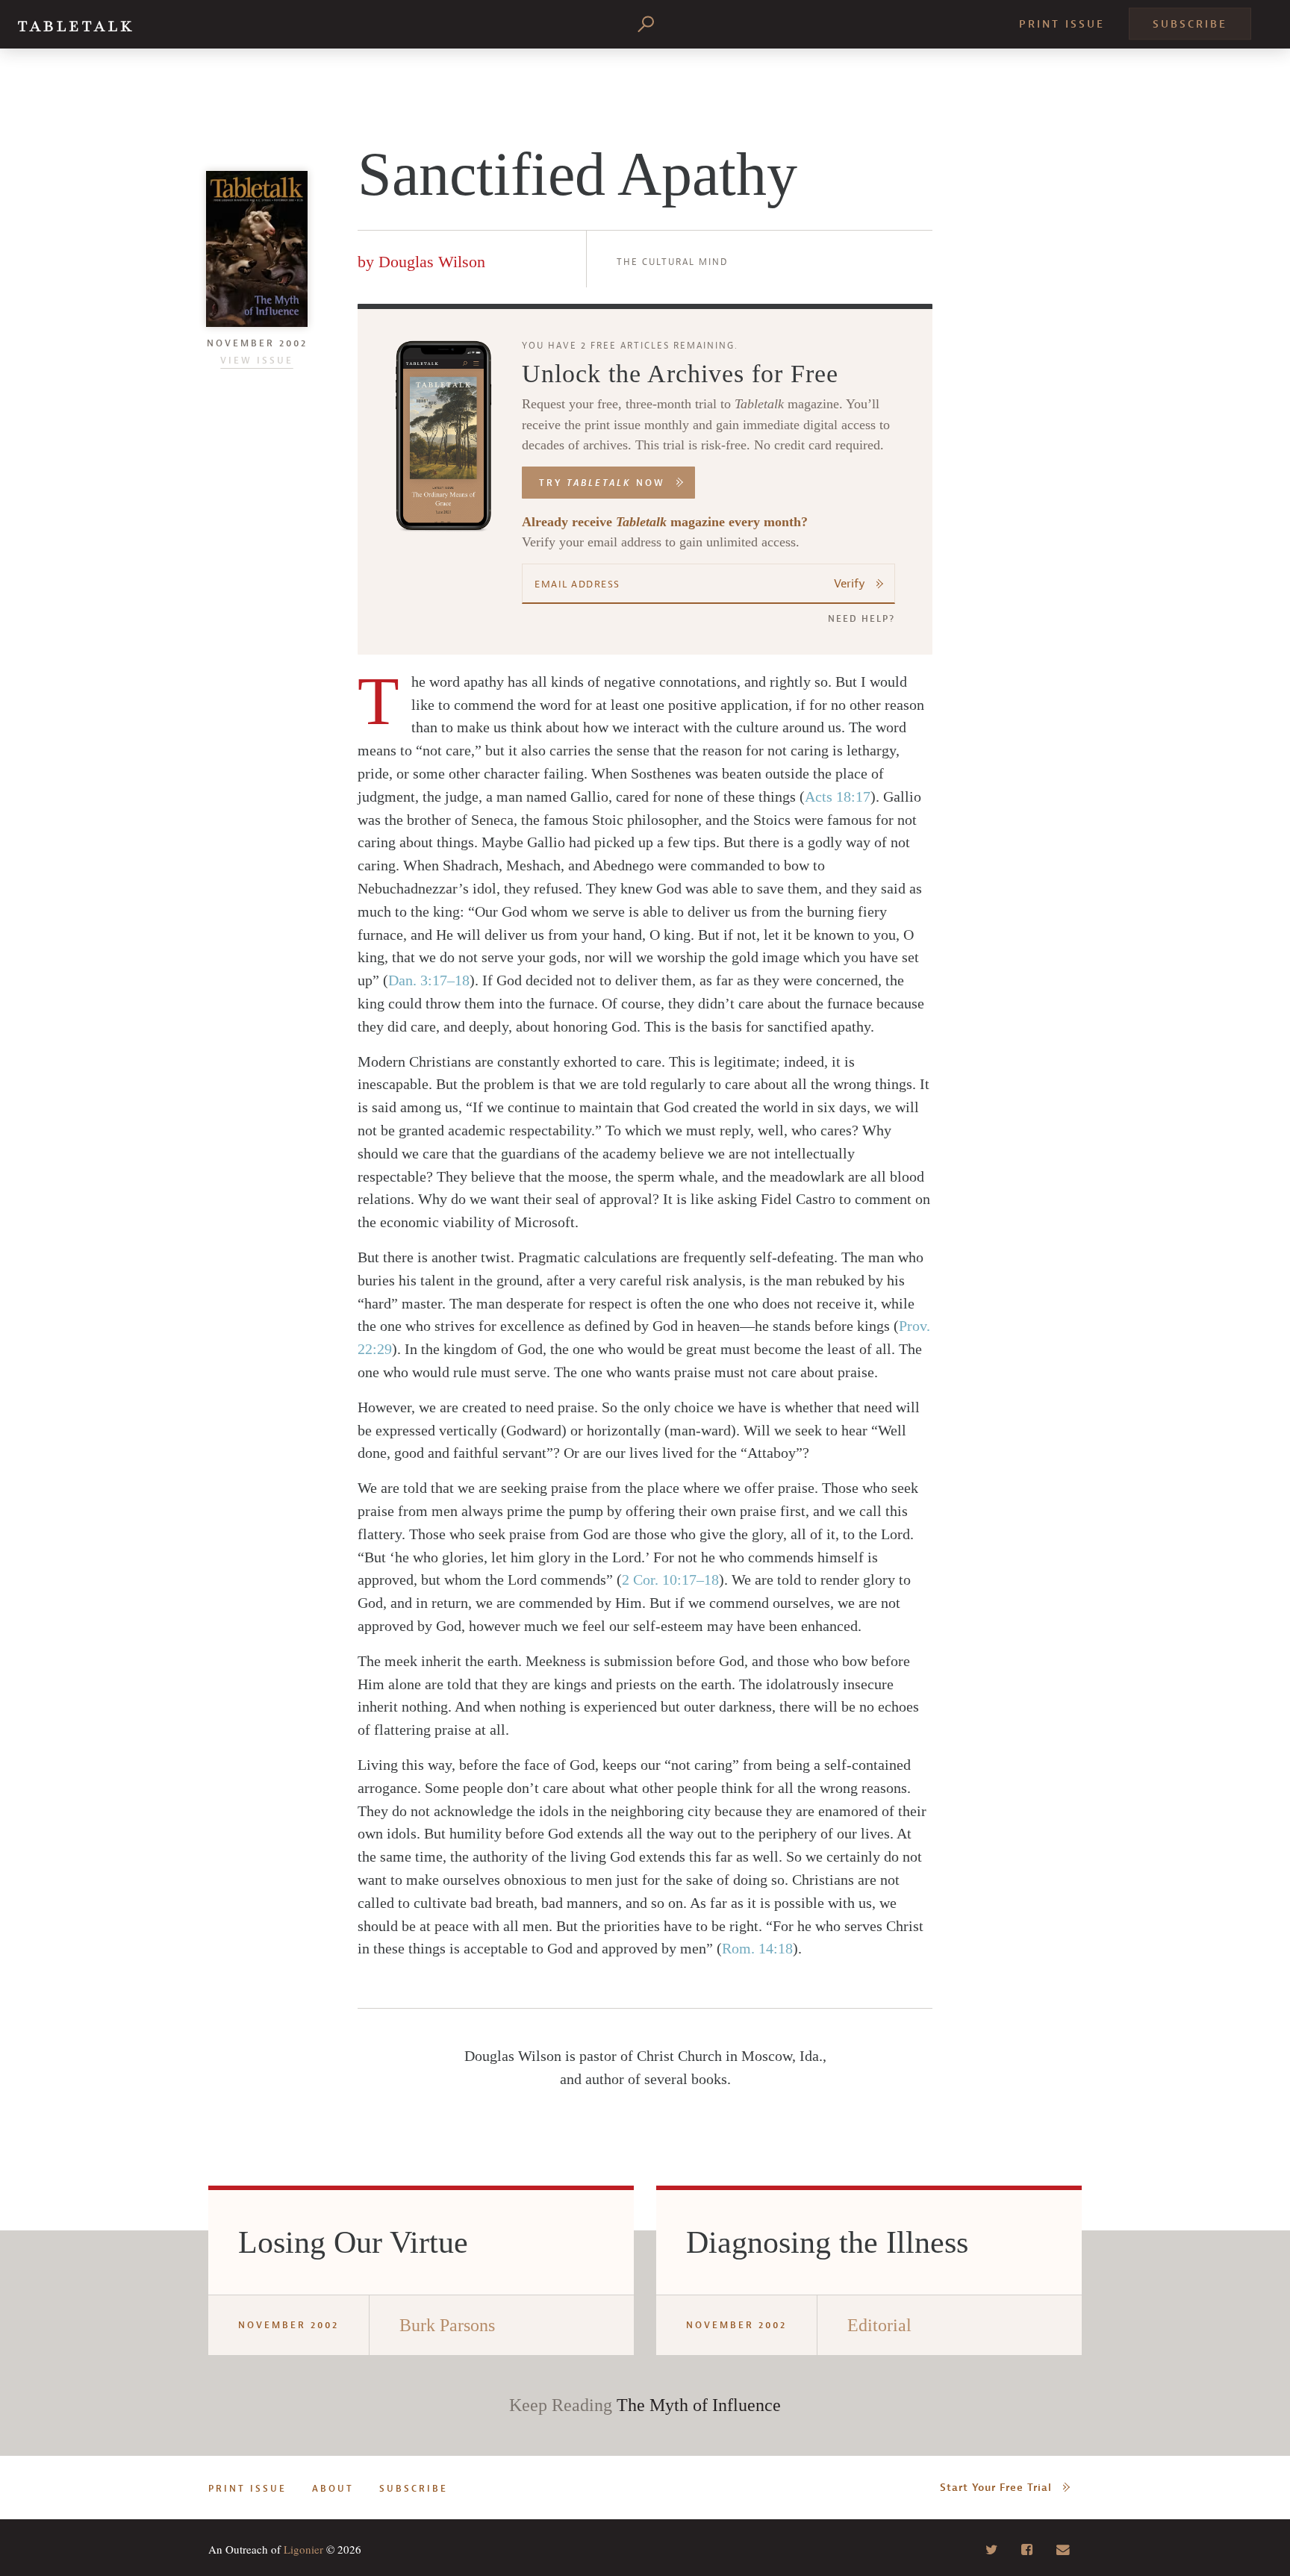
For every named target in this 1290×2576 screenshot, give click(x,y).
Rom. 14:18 (757, 1948)
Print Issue (1062, 24)
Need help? (861, 619)
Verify (850, 584)
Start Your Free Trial (996, 2488)
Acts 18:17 (838, 796)
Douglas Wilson (432, 262)
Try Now (602, 483)
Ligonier (303, 2549)
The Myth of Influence (699, 2405)
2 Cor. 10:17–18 (670, 1579)
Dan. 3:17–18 (429, 980)
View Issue (257, 361)
